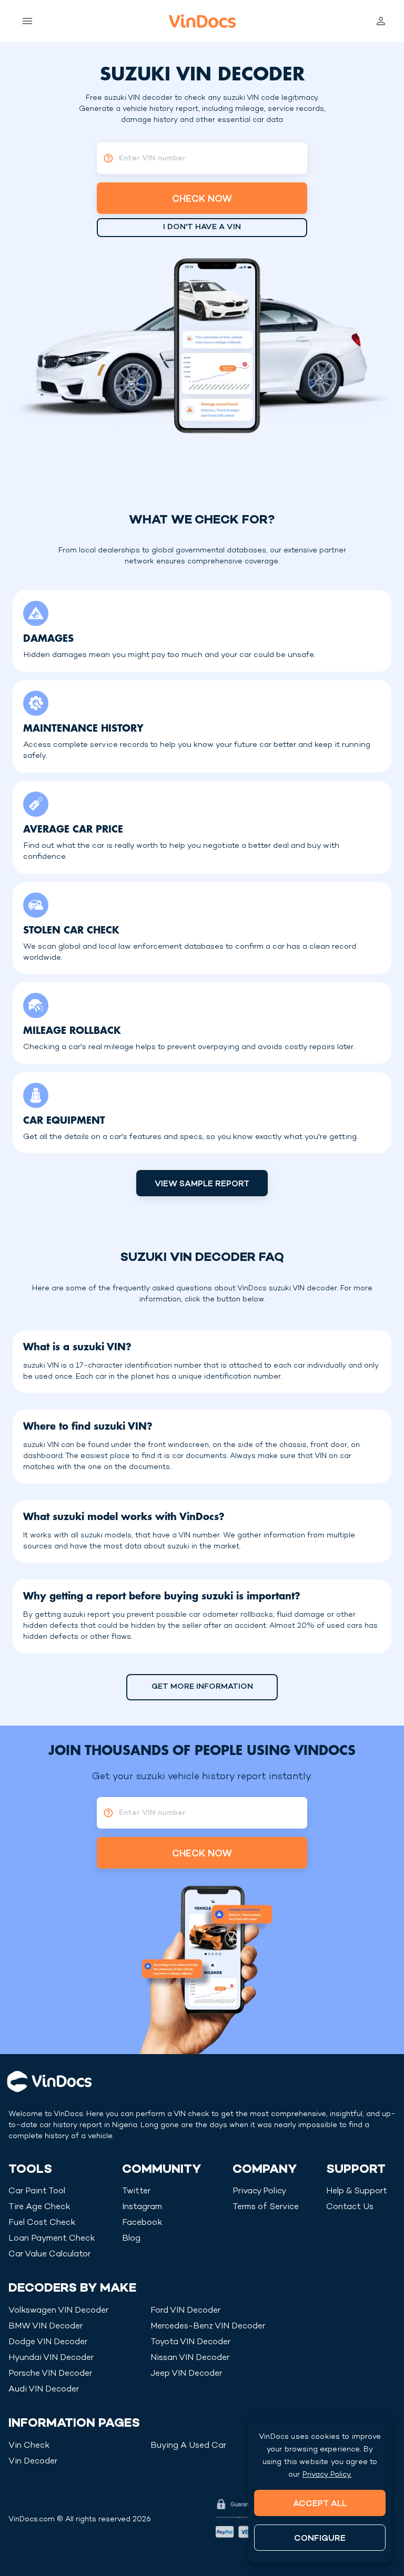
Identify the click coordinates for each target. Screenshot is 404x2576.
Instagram (142, 2207)
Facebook (142, 2223)
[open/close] (25, 21)
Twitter (136, 2192)
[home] (202, 21)
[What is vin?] (105, 158)
